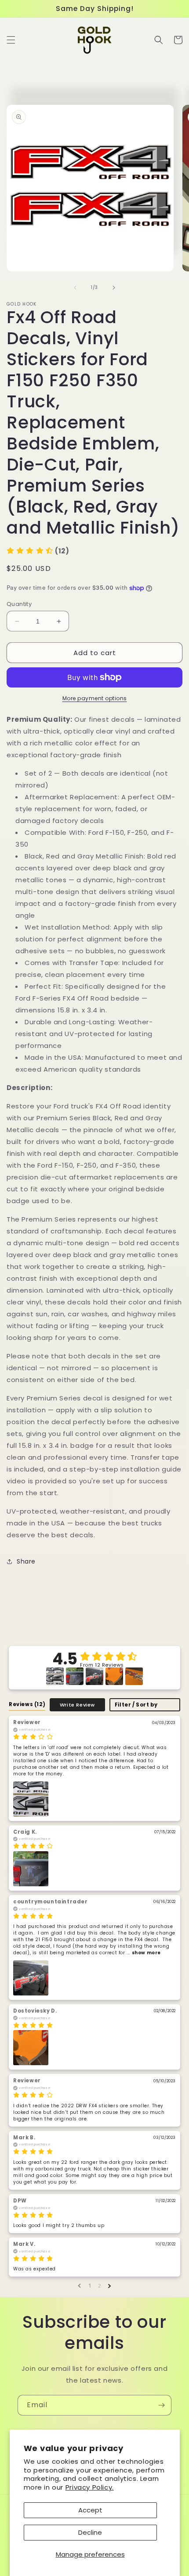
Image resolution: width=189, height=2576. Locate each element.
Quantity (19, 604)
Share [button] (26, 1561)
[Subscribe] (161, 2405)
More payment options (95, 698)
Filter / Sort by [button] (136, 1705)
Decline (90, 2532)
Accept (90, 2510)
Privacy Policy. (90, 2487)
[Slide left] (75, 288)
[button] (11, 40)
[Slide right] (114, 288)
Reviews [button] (27, 1704)
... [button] (143, 1953)
